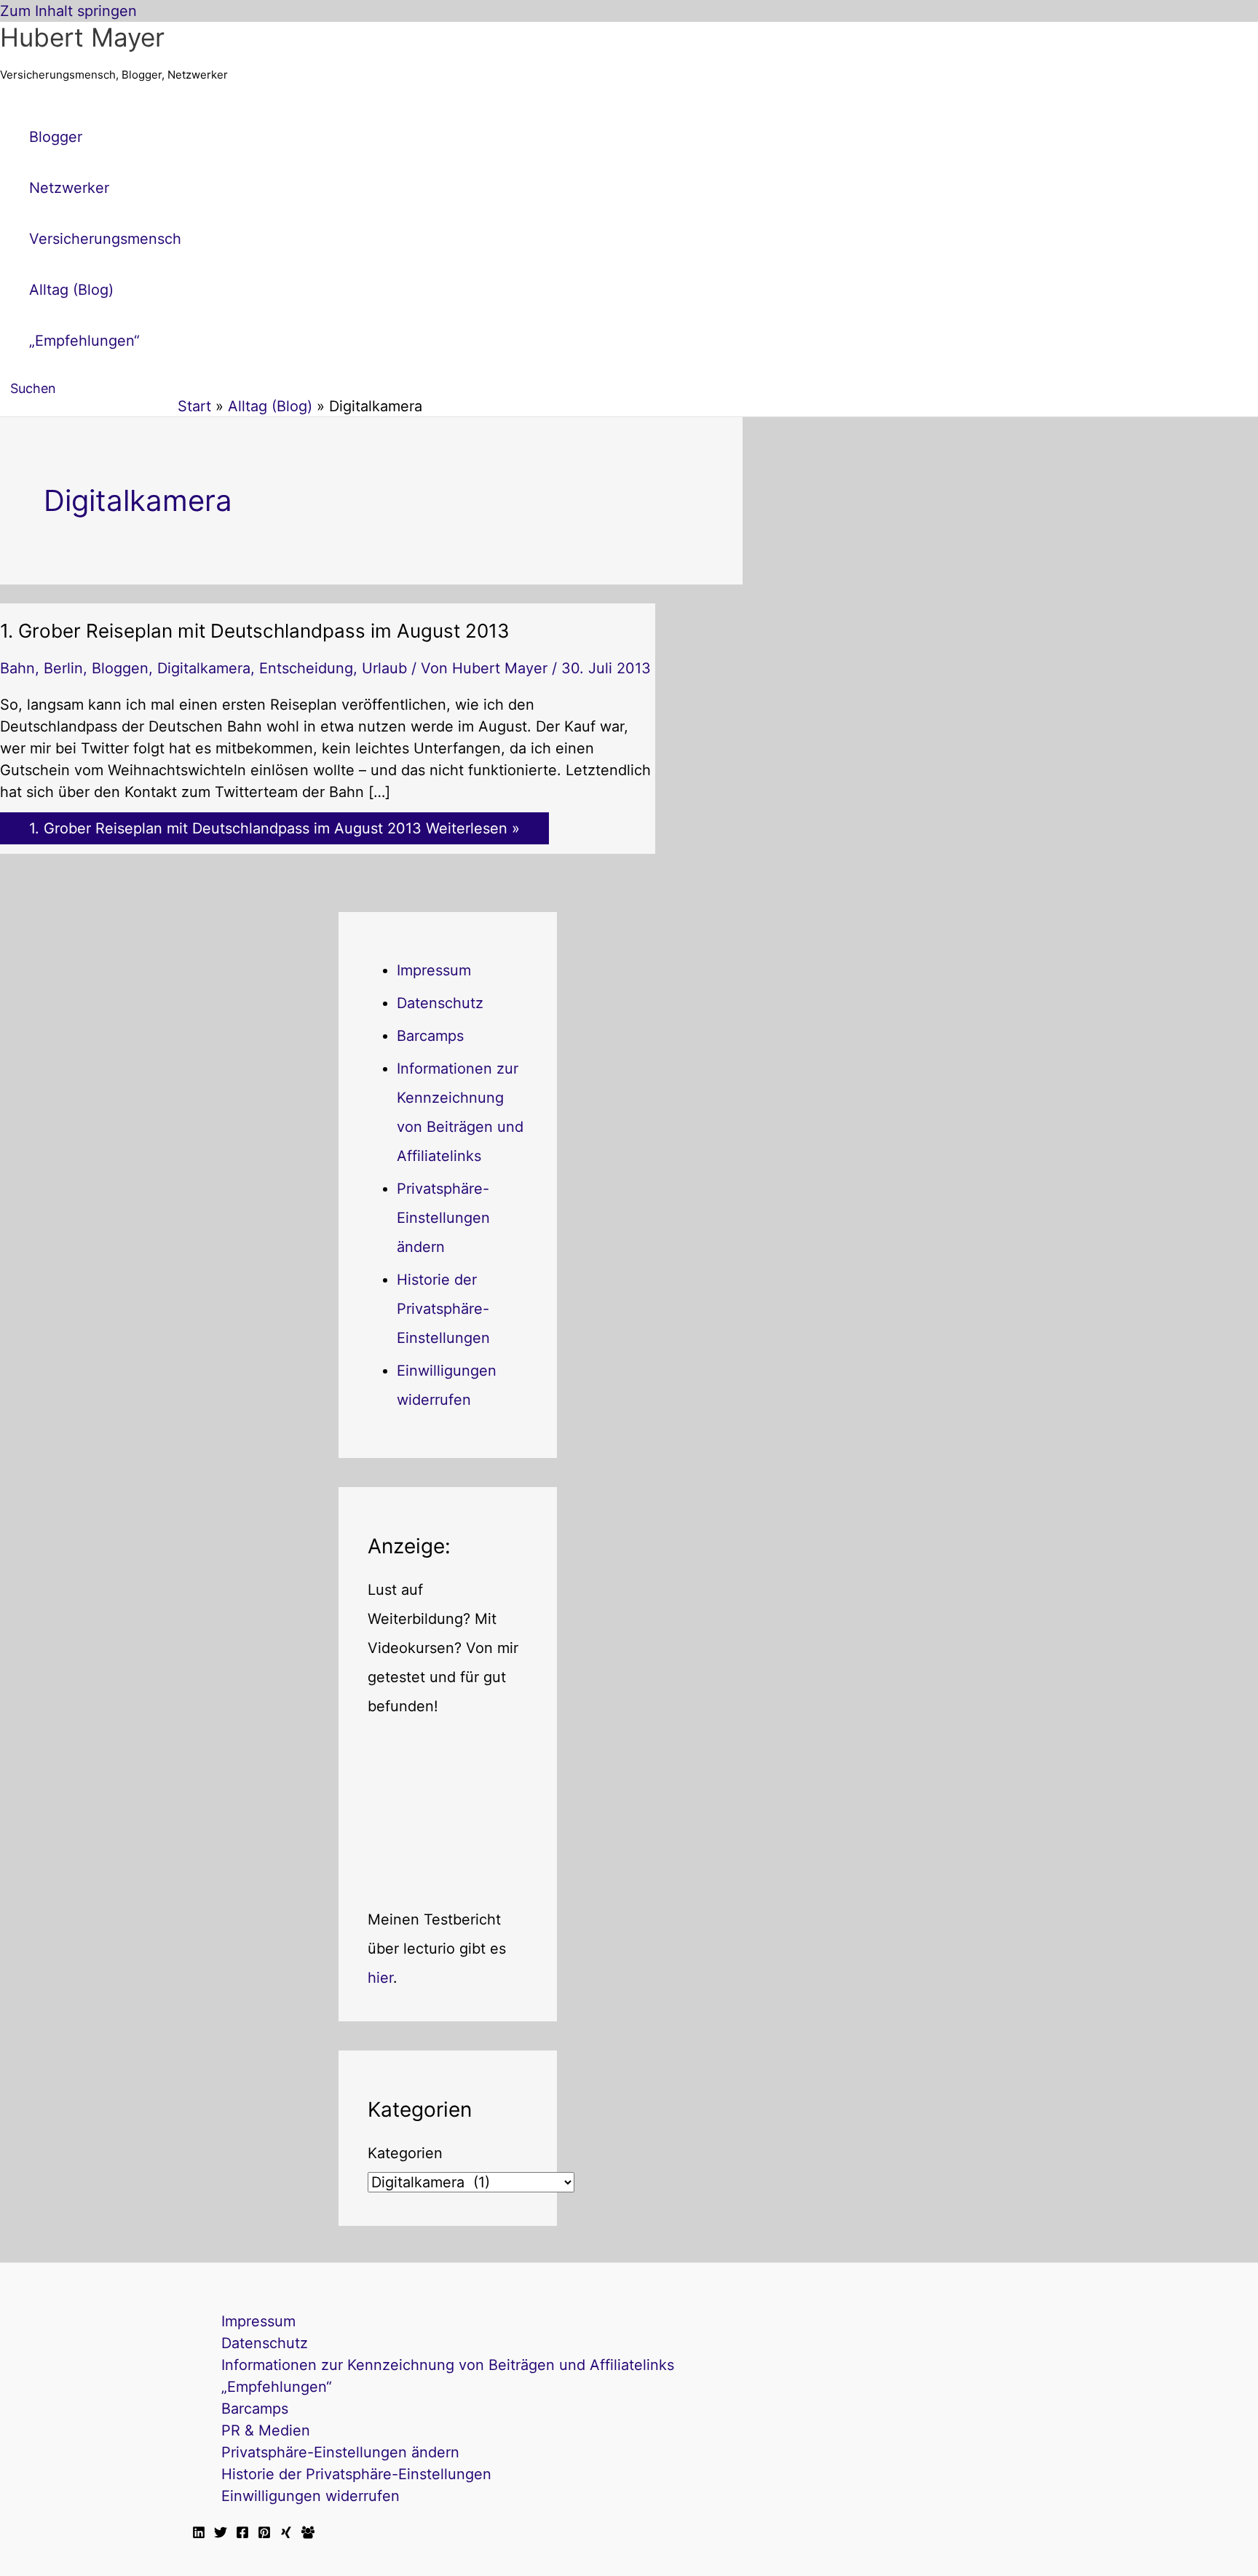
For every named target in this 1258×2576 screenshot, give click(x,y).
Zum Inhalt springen (68, 11)
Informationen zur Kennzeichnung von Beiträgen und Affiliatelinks (448, 2365)
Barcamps (430, 1036)
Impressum (434, 970)
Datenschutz (440, 1003)
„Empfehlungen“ (277, 2387)
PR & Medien (266, 2430)
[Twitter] (221, 2534)
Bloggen (120, 668)
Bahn (17, 668)
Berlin (63, 668)
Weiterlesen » (274, 828)
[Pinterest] (264, 2534)
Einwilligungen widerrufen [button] (310, 2496)
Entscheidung (306, 668)
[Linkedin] (199, 2534)
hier (380, 1978)
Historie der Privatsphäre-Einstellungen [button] (443, 1309)
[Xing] (286, 2534)
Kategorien (405, 2153)
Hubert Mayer (82, 37)
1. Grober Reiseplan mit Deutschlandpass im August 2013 (255, 631)
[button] (28, 388)
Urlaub (384, 668)
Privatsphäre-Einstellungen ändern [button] (443, 1218)
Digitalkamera (204, 668)
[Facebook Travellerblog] (308, 2534)
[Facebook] (242, 2534)
